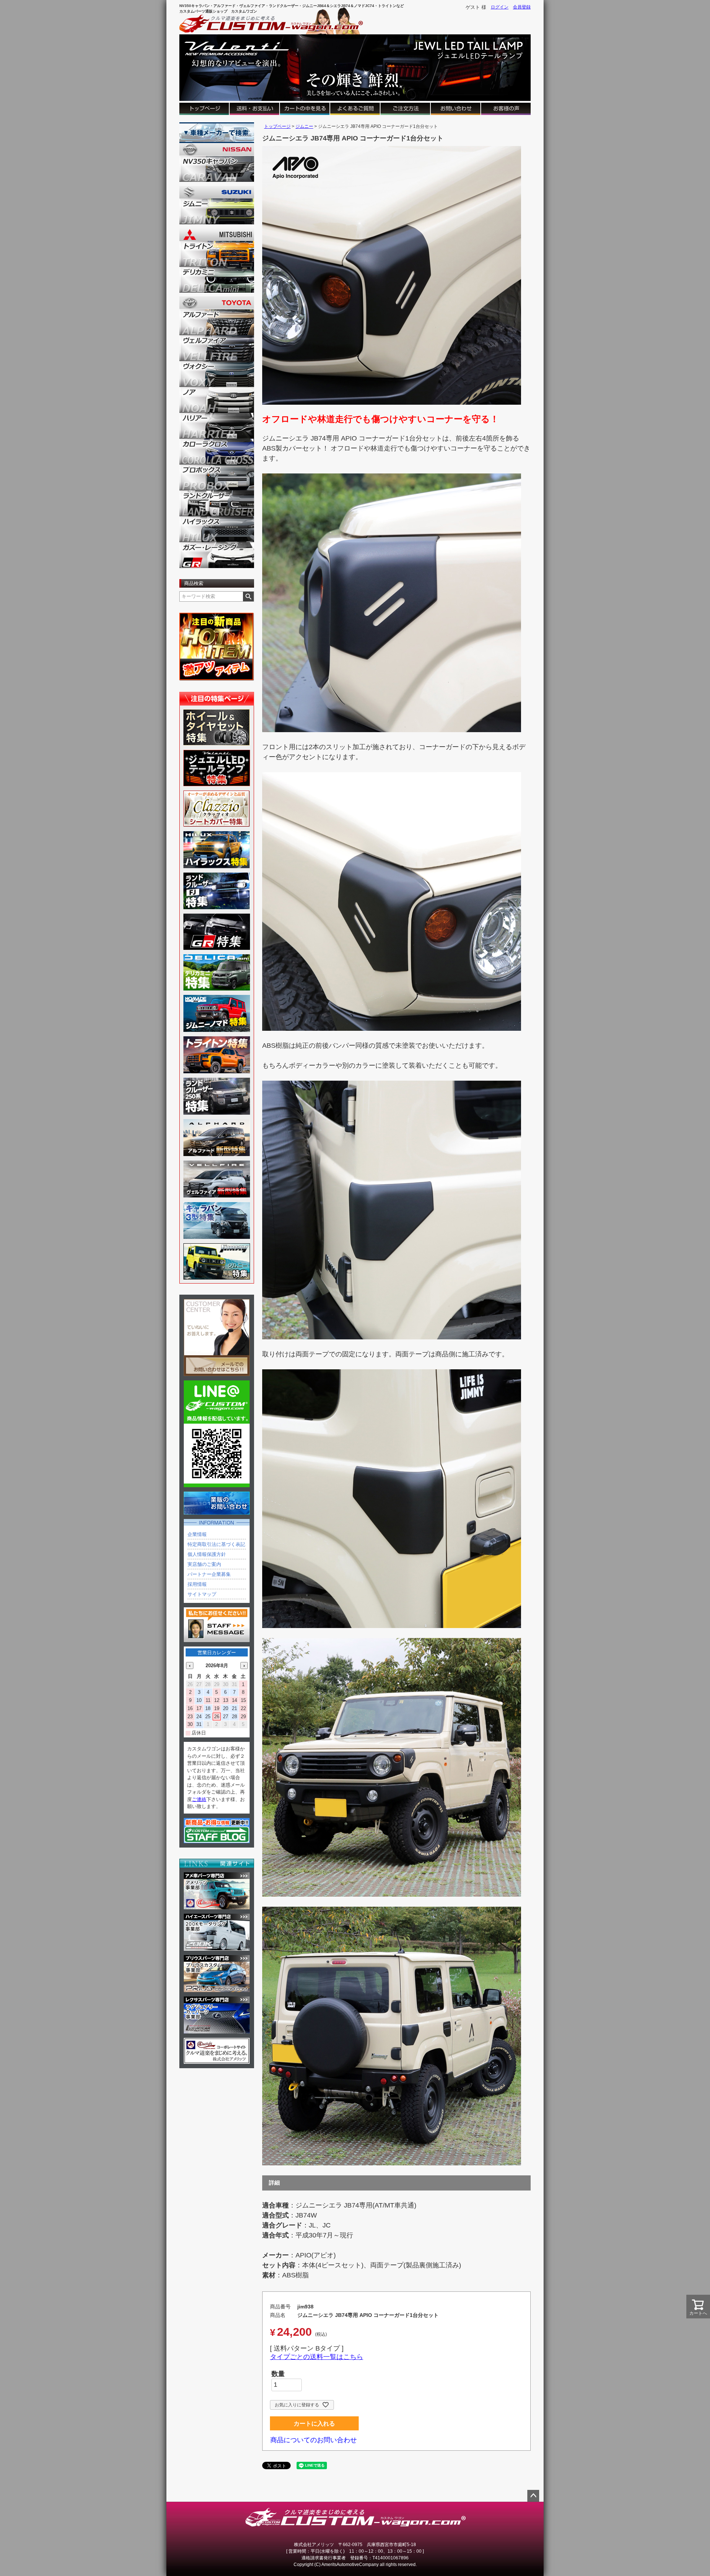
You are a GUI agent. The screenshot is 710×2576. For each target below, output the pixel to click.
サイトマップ (202, 1594)
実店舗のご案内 (204, 1564)
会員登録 (522, 7)
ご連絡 (199, 1799)
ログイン (500, 7)
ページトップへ (533, 2496)
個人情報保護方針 (207, 1554)
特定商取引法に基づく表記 (216, 1544)
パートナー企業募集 (209, 1574)
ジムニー (304, 126)
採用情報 (197, 1584)
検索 (248, 597)
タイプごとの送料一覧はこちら (317, 2357)
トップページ (277, 126)
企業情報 (197, 1534)
